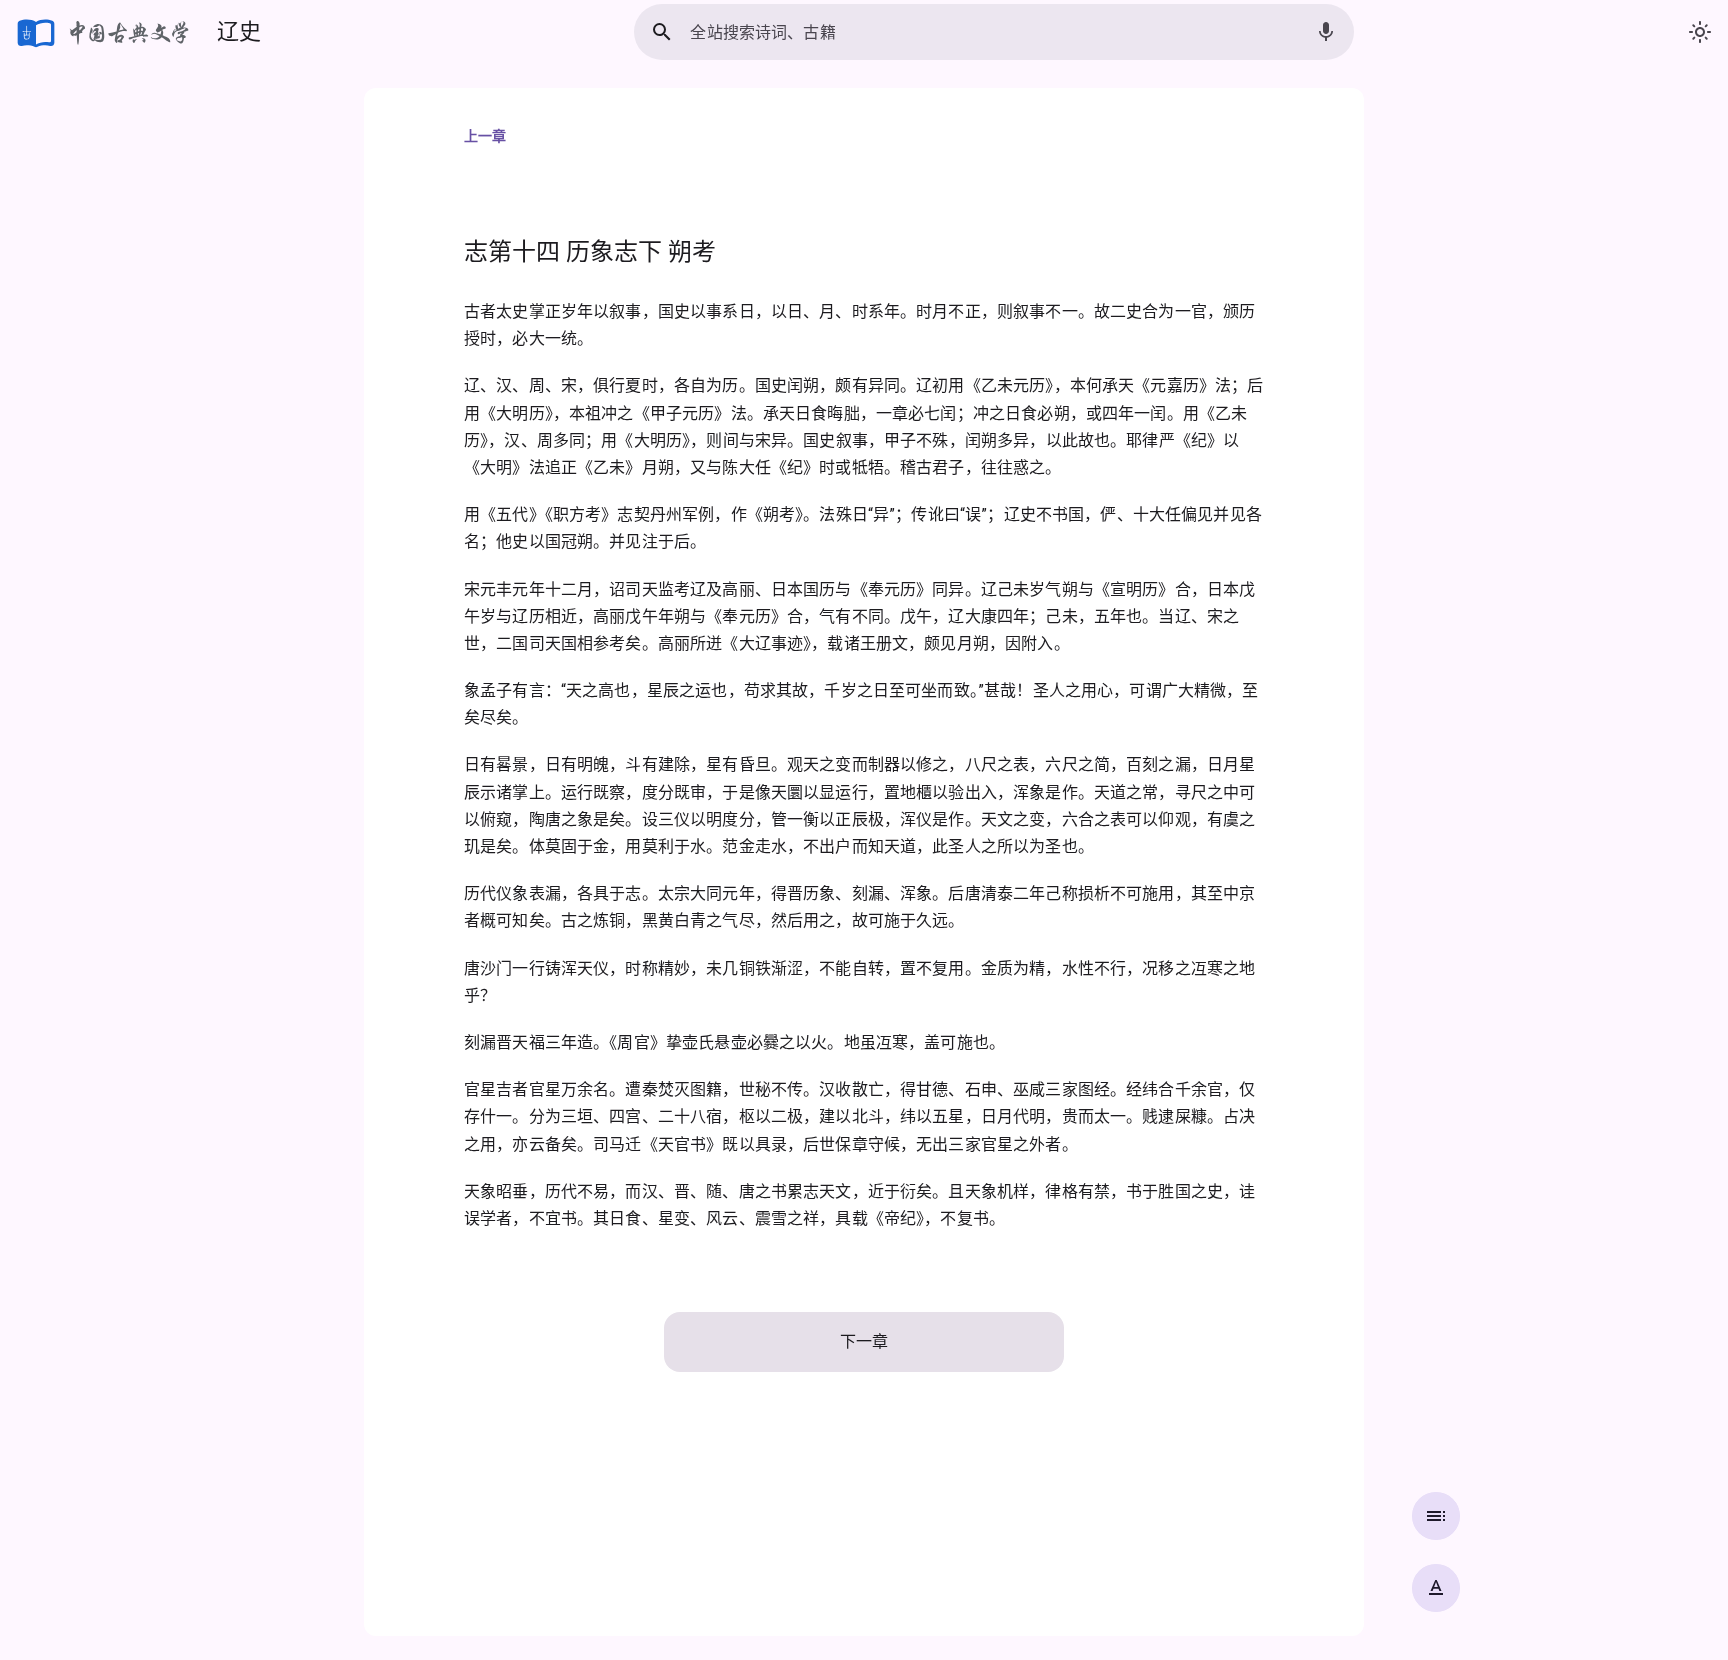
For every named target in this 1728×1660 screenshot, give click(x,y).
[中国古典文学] (104, 32)
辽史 (239, 31)
